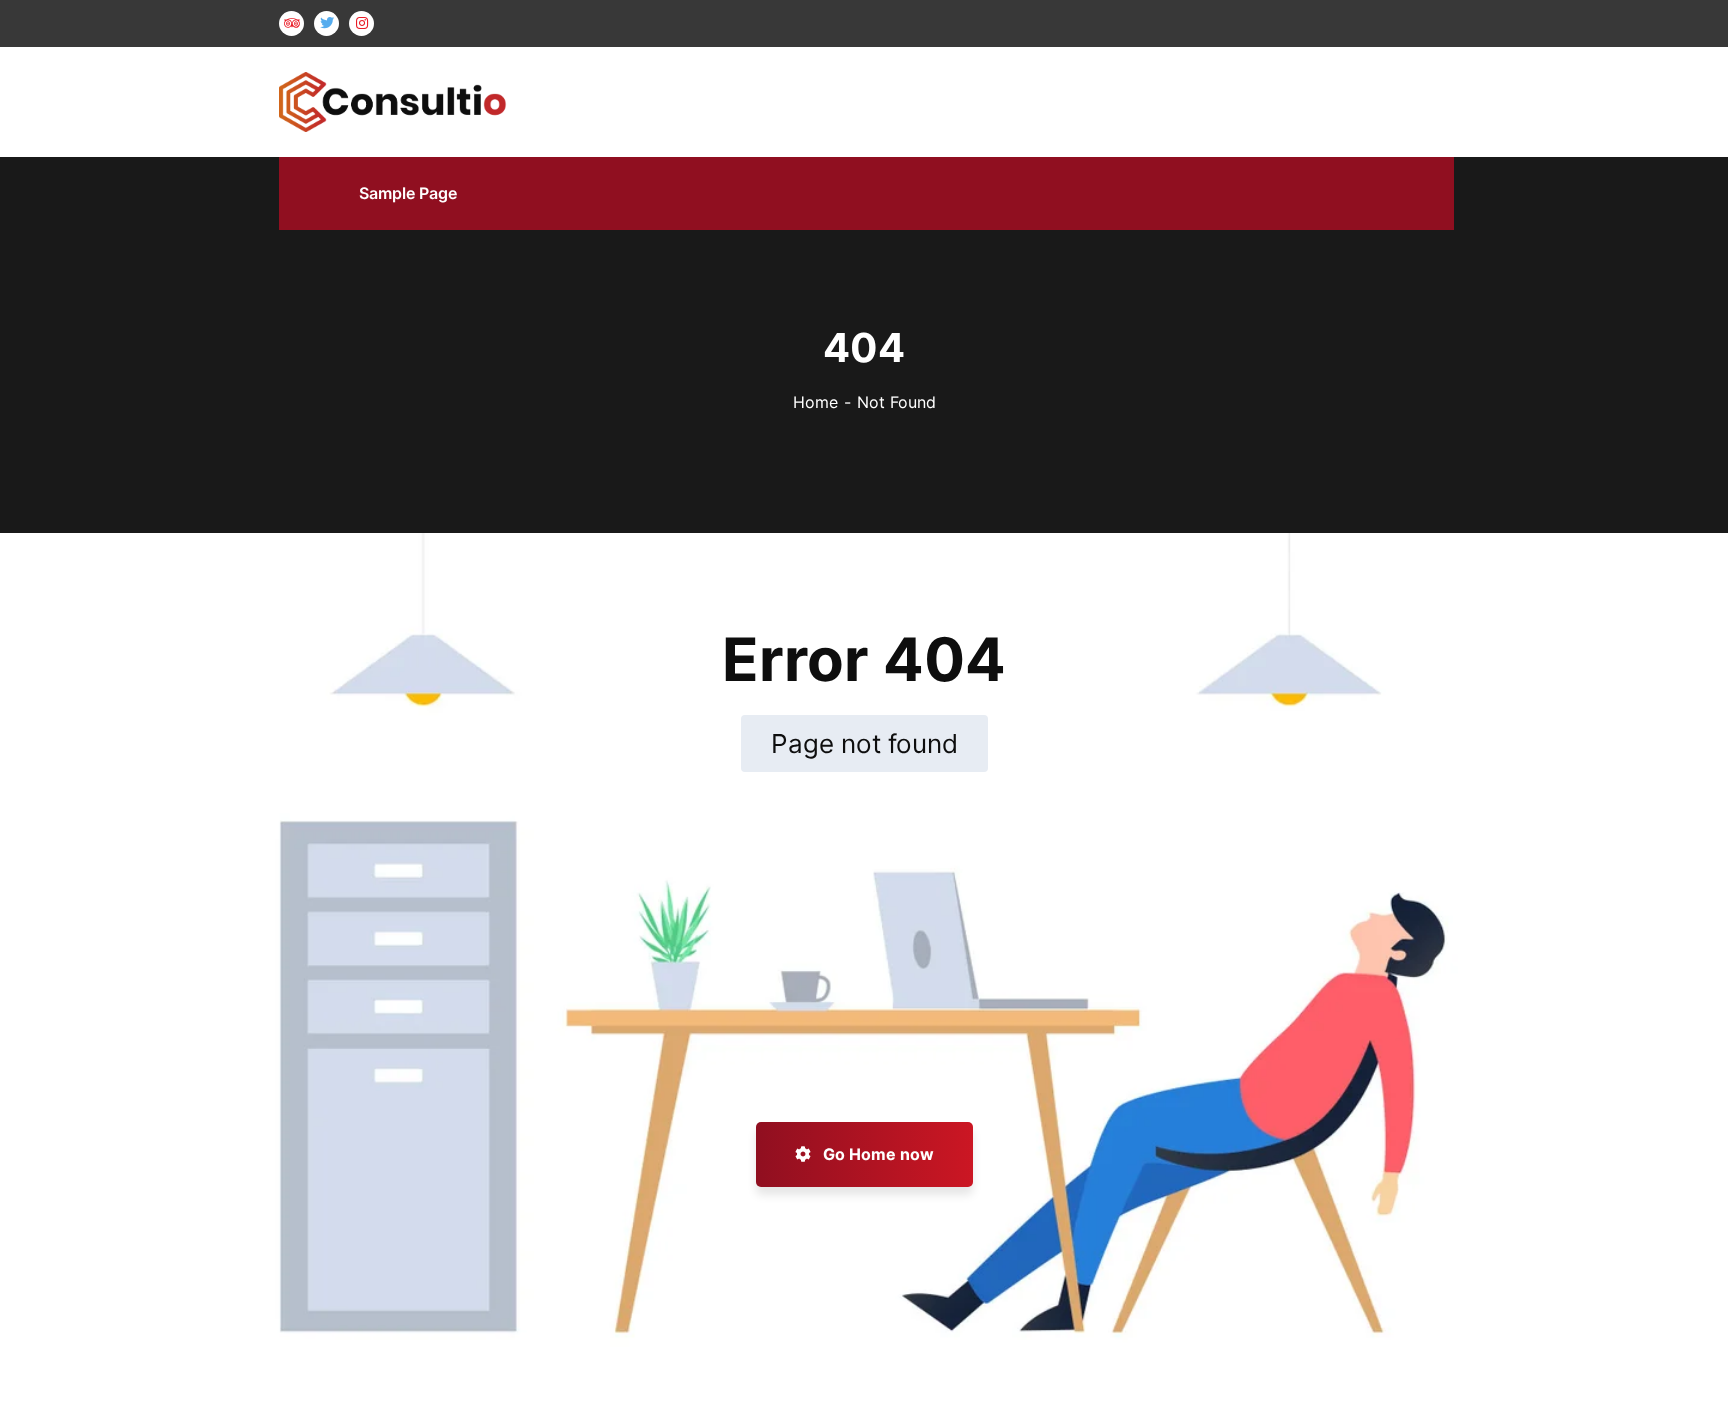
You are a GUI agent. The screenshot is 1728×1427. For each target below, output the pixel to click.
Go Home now (876, 1154)
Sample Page (408, 193)
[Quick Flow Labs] (393, 100)
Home (815, 402)
